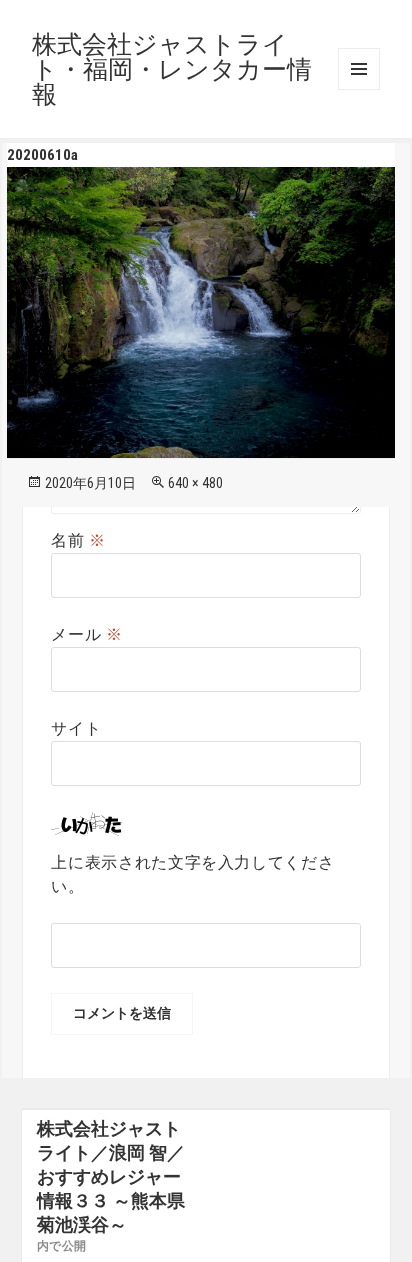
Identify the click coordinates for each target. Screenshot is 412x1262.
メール (86, 634)
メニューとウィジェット (359, 69)
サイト (76, 728)
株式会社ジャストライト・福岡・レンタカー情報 (172, 69)
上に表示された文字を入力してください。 (192, 874)
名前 (78, 540)
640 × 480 (195, 483)
